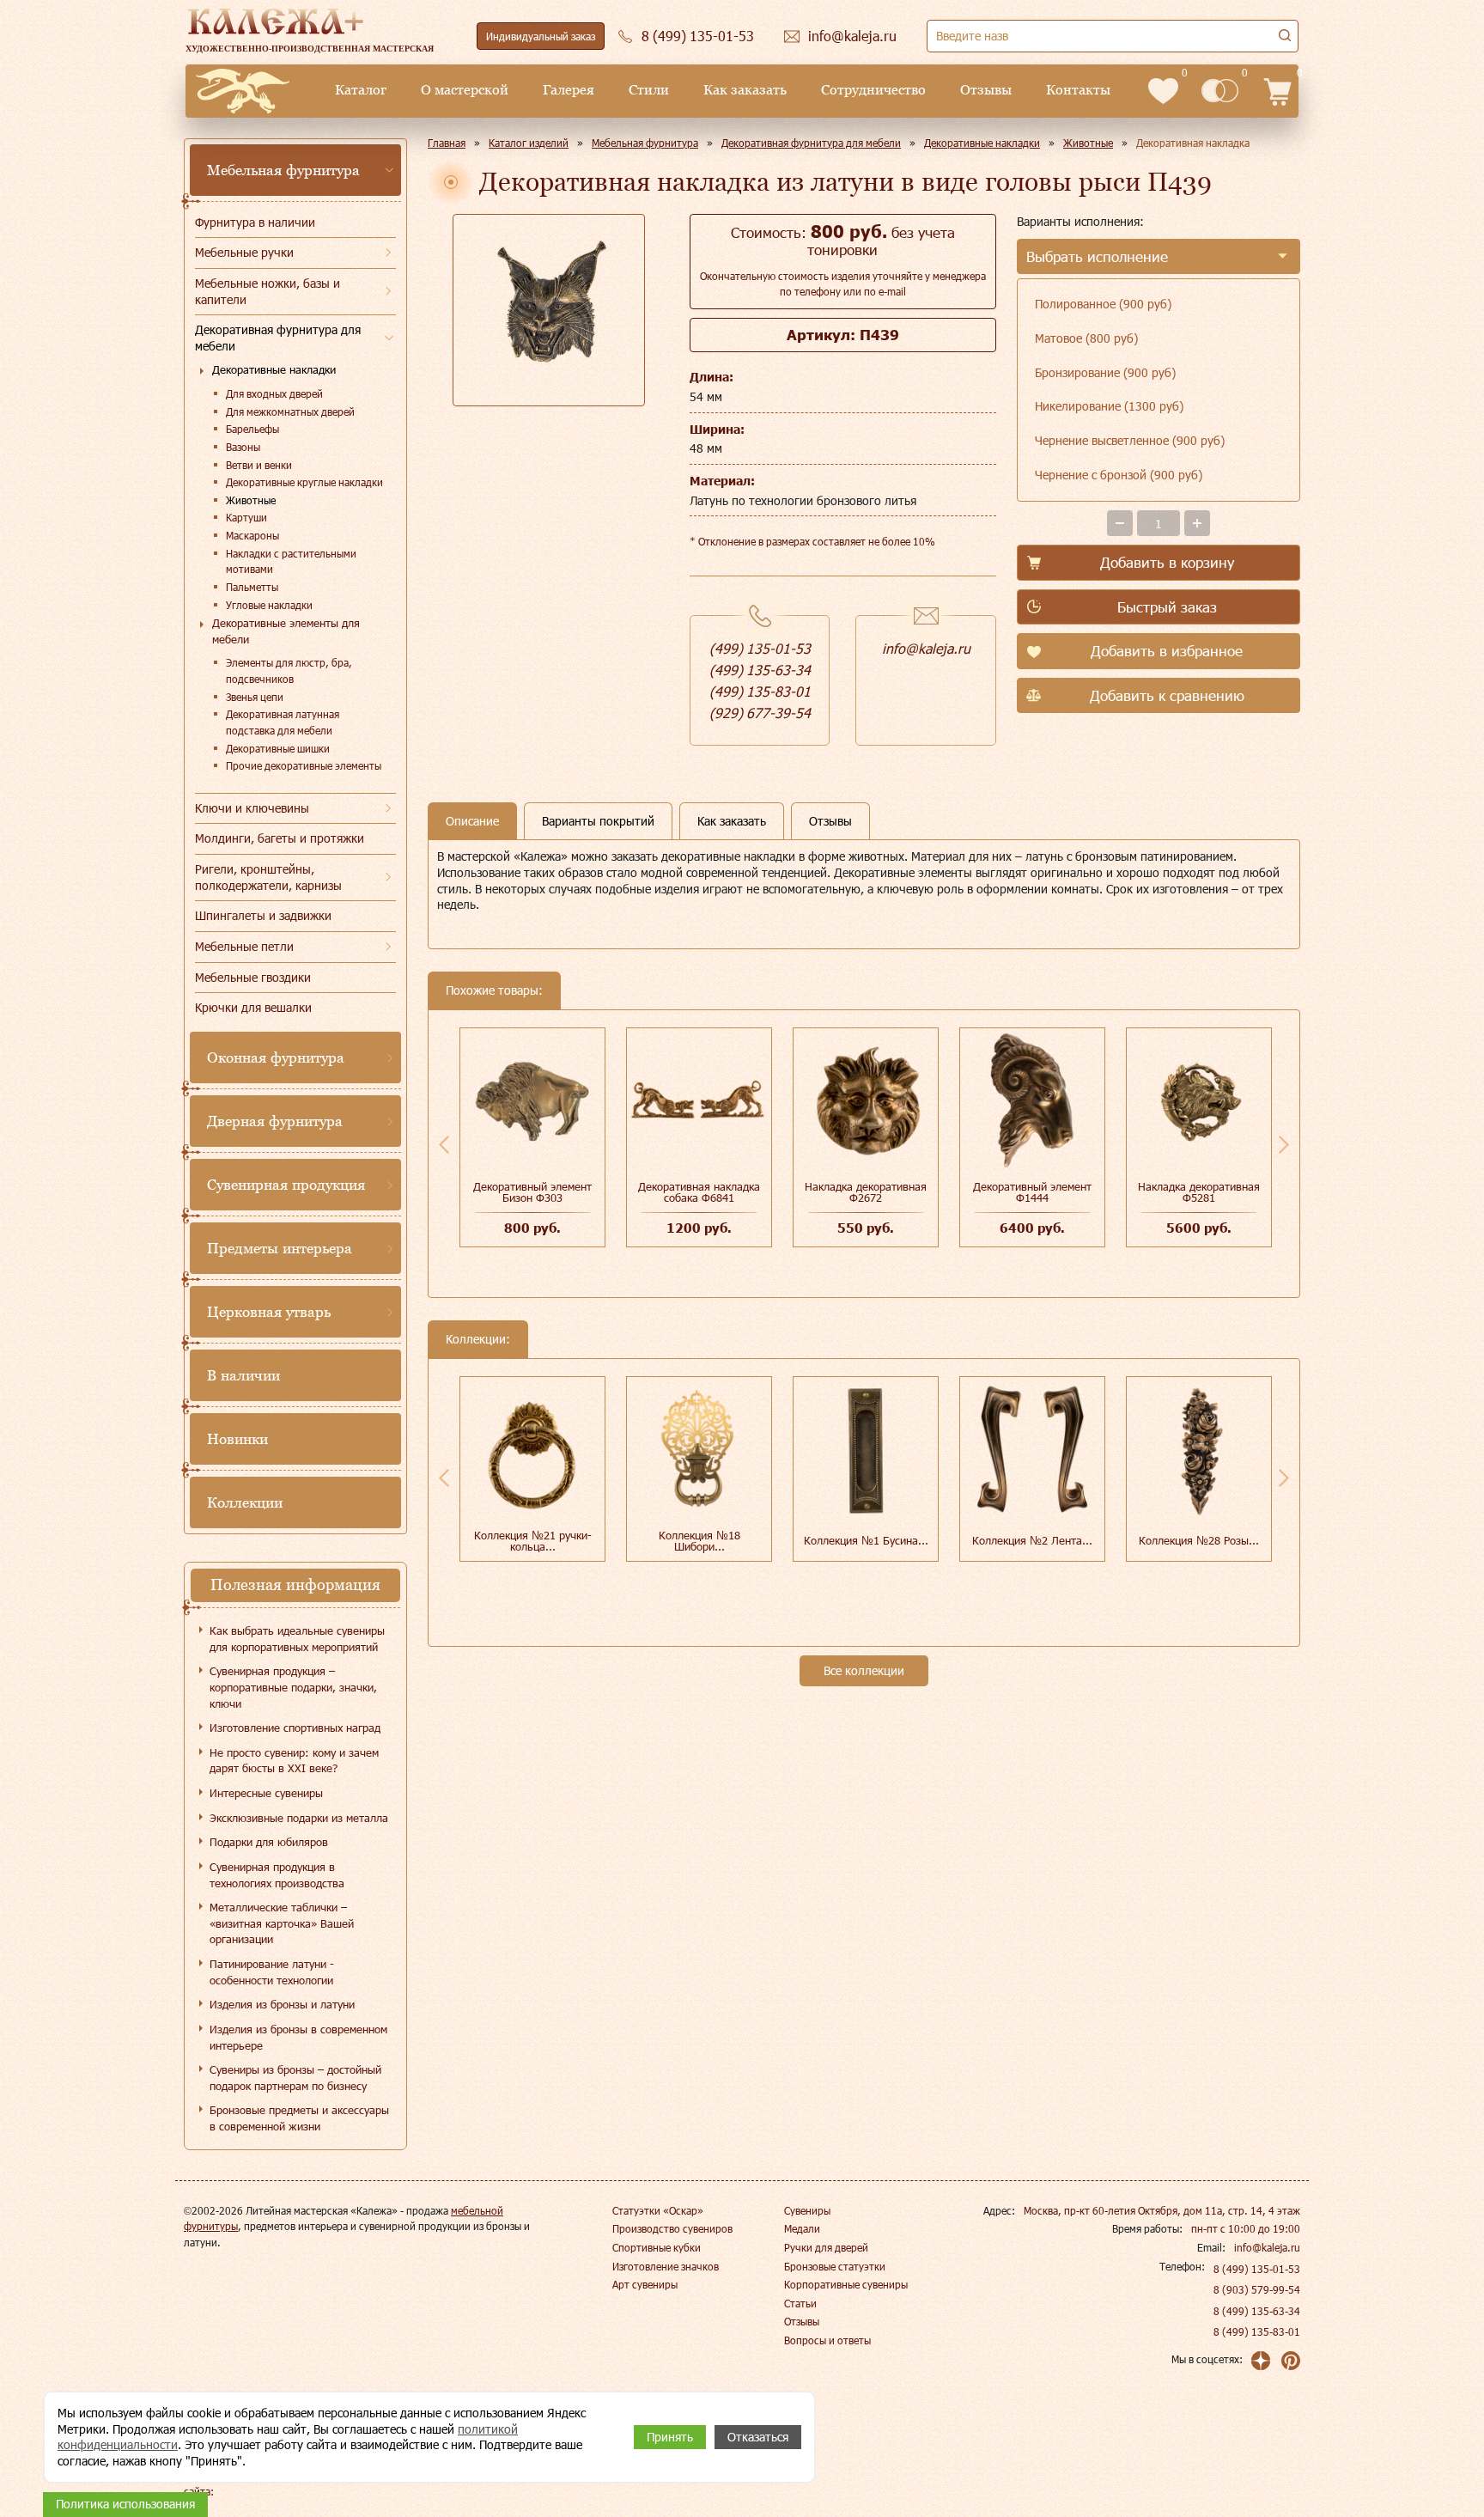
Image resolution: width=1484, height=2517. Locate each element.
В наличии (243, 1375)
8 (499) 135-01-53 (1257, 2269)
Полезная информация (295, 1585)
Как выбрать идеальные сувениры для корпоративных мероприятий (297, 1639)
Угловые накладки (269, 605)
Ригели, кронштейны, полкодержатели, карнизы (268, 877)
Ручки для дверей (826, 2247)
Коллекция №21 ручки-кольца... (533, 1541)
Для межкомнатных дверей (290, 411)
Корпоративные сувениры (846, 2284)
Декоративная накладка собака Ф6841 (699, 1192)
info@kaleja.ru (926, 648)
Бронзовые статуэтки (835, 2266)
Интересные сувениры (266, 1793)
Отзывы (986, 90)
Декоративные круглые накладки (304, 482)
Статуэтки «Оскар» (658, 2210)
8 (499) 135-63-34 (1257, 2311)
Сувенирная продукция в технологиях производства (277, 1875)
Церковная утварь (269, 1312)
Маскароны (252, 535)
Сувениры (807, 2210)
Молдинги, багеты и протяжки (280, 838)
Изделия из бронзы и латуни (282, 2004)
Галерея (569, 90)
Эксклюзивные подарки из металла (299, 1818)
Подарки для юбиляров (269, 1842)
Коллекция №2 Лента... (1032, 1540)
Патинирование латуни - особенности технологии (272, 1972)
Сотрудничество (873, 90)
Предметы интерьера (280, 1248)
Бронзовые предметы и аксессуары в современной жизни (299, 2118)
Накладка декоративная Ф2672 (866, 1192)
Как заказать (745, 90)
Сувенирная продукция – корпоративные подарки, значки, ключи (293, 1687)
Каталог (361, 90)
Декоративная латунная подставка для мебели (283, 722)
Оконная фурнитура (276, 1057)
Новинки (237, 1439)
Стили (649, 90)
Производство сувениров (672, 2228)
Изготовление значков (666, 2266)
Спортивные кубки (657, 2247)
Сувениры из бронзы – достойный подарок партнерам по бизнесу (295, 2078)
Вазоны (243, 447)
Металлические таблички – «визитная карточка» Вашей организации (282, 1923)
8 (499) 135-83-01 (1257, 2331)
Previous (444, 1144)
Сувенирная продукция (286, 1185)
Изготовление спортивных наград (295, 1728)
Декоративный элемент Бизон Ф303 (532, 1192)
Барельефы (252, 429)
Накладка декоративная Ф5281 (1199, 1192)
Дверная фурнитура (275, 1121)
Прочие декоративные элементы (304, 765)
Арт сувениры (645, 2284)
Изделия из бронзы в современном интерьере (298, 2037)
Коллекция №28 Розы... (1199, 1540)
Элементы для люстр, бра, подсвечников (289, 670)
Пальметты (252, 587)
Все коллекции (864, 1670)
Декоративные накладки (274, 369)
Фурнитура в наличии (255, 222)
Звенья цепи (255, 697)
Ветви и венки (259, 465)
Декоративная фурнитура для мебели (278, 338)
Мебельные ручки (244, 252)
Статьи (800, 2303)
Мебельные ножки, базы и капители (268, 291)
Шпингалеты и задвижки (263, 915)
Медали (802, 2228)
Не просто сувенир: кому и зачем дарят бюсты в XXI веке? (294, 1761)
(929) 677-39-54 (760, 713)
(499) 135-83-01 (760, 691)
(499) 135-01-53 (760, 648)
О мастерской (465, 90)
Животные (251, 500)
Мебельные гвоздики (253, 977)
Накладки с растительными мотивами (291, 561)
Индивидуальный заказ (541, 36)
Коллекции (245, 1502)
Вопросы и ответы (827, 2340)
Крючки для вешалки (253, 1007)
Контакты (1078, 90)
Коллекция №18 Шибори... (699, 1541)
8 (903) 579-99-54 (1257, 2289)
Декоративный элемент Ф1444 (1032, 1192)
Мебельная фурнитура (283, 170)
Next (1284, 1144)
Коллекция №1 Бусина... (866, 1540)
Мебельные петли (244, 946)
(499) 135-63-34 (760, 670)
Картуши (246, 517)
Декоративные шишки (278, 748)
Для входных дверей (274, 393)
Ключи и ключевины (252, 808)
